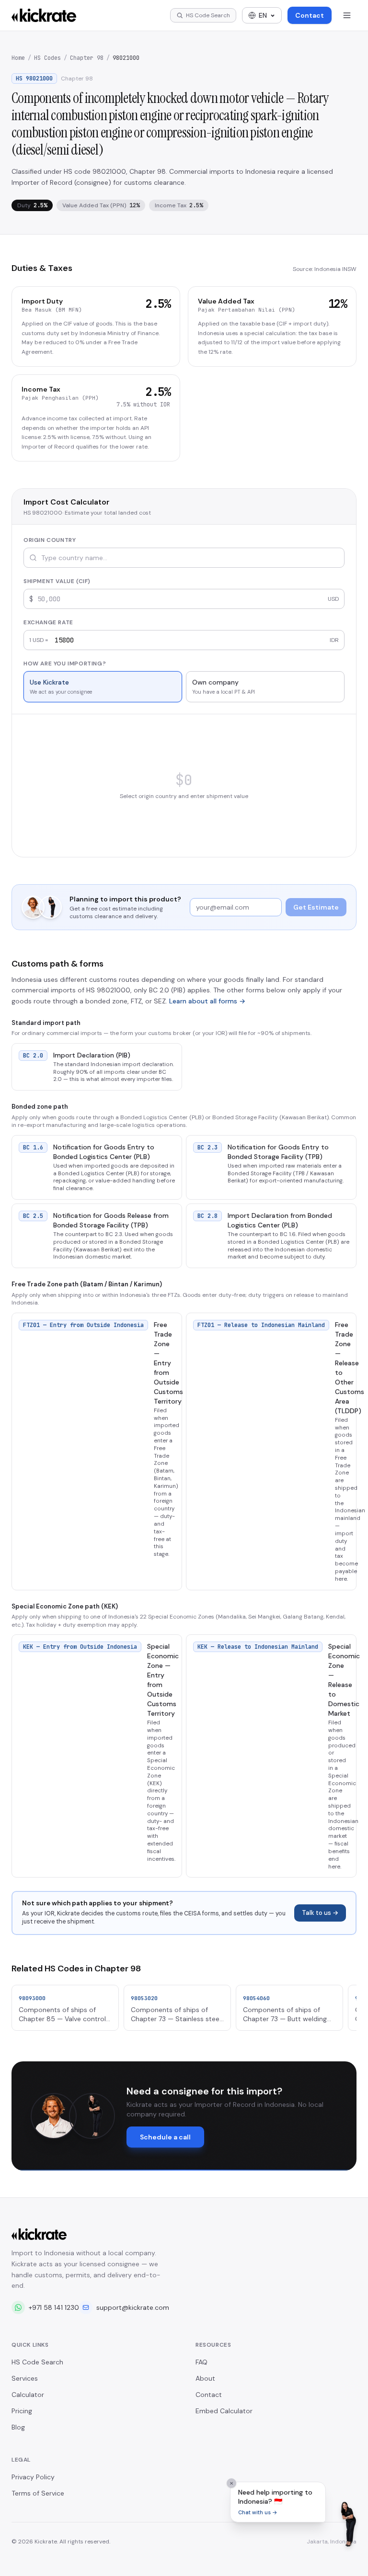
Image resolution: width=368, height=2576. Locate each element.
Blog (18, 2427)
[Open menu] (347, 15)
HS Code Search (37, 2362)
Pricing (22, 2411)
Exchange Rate (48, 622)
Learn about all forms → (207, 1001)
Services (25, 2378)
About (205, 2378)
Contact (310, 15)
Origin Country (50, 540)
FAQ (201, 2362)
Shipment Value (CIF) (57, 581)
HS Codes (47, 58)
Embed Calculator (224, 2411)
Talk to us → (320, 1913)
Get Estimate (316, 907)
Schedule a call (165, 2137)
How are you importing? (65, 664)
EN (263, 15)
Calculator (28, 2395)
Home (18, 58)
